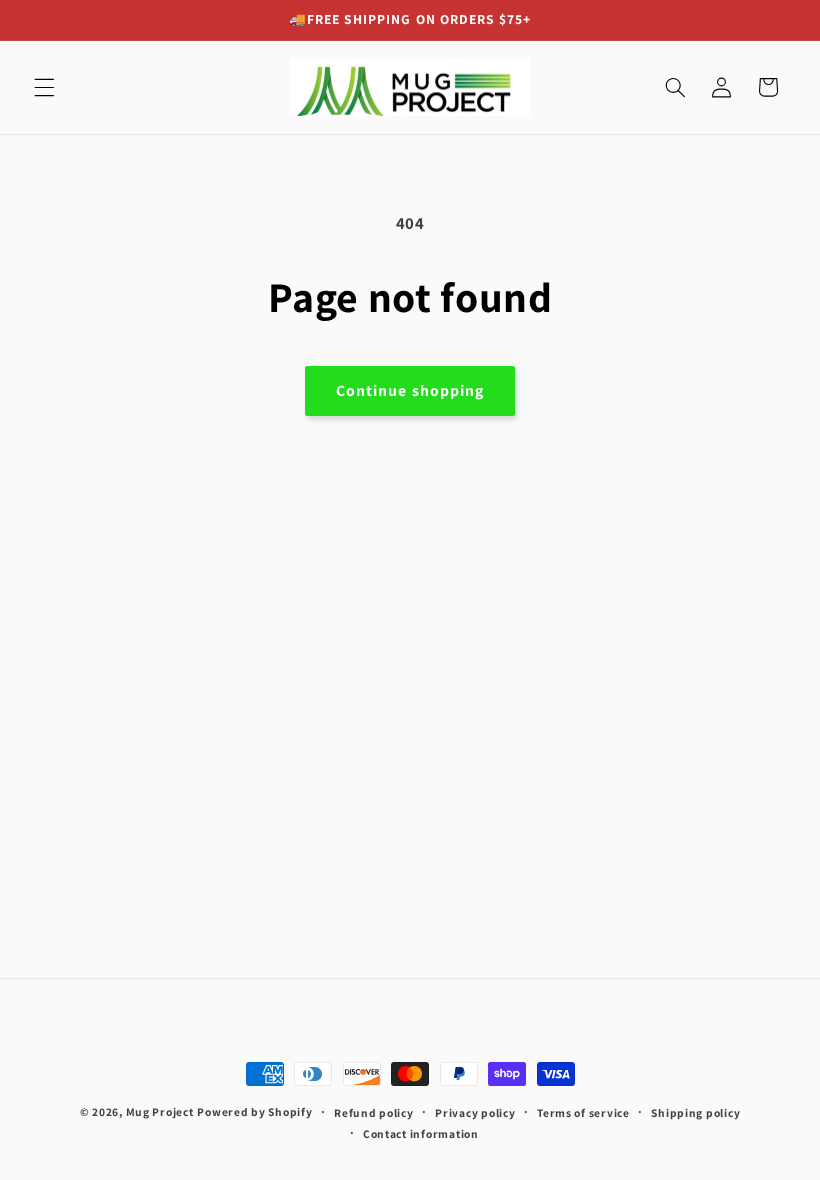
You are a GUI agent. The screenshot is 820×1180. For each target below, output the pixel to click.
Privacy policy (475, 1112)
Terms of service (583, 1112)
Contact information (421, 1133)
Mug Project (160, 1111)
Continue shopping (410, 390)
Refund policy (374, 1112)
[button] (44, 87)
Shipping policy (695, 1112)
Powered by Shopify (254, 1111)
